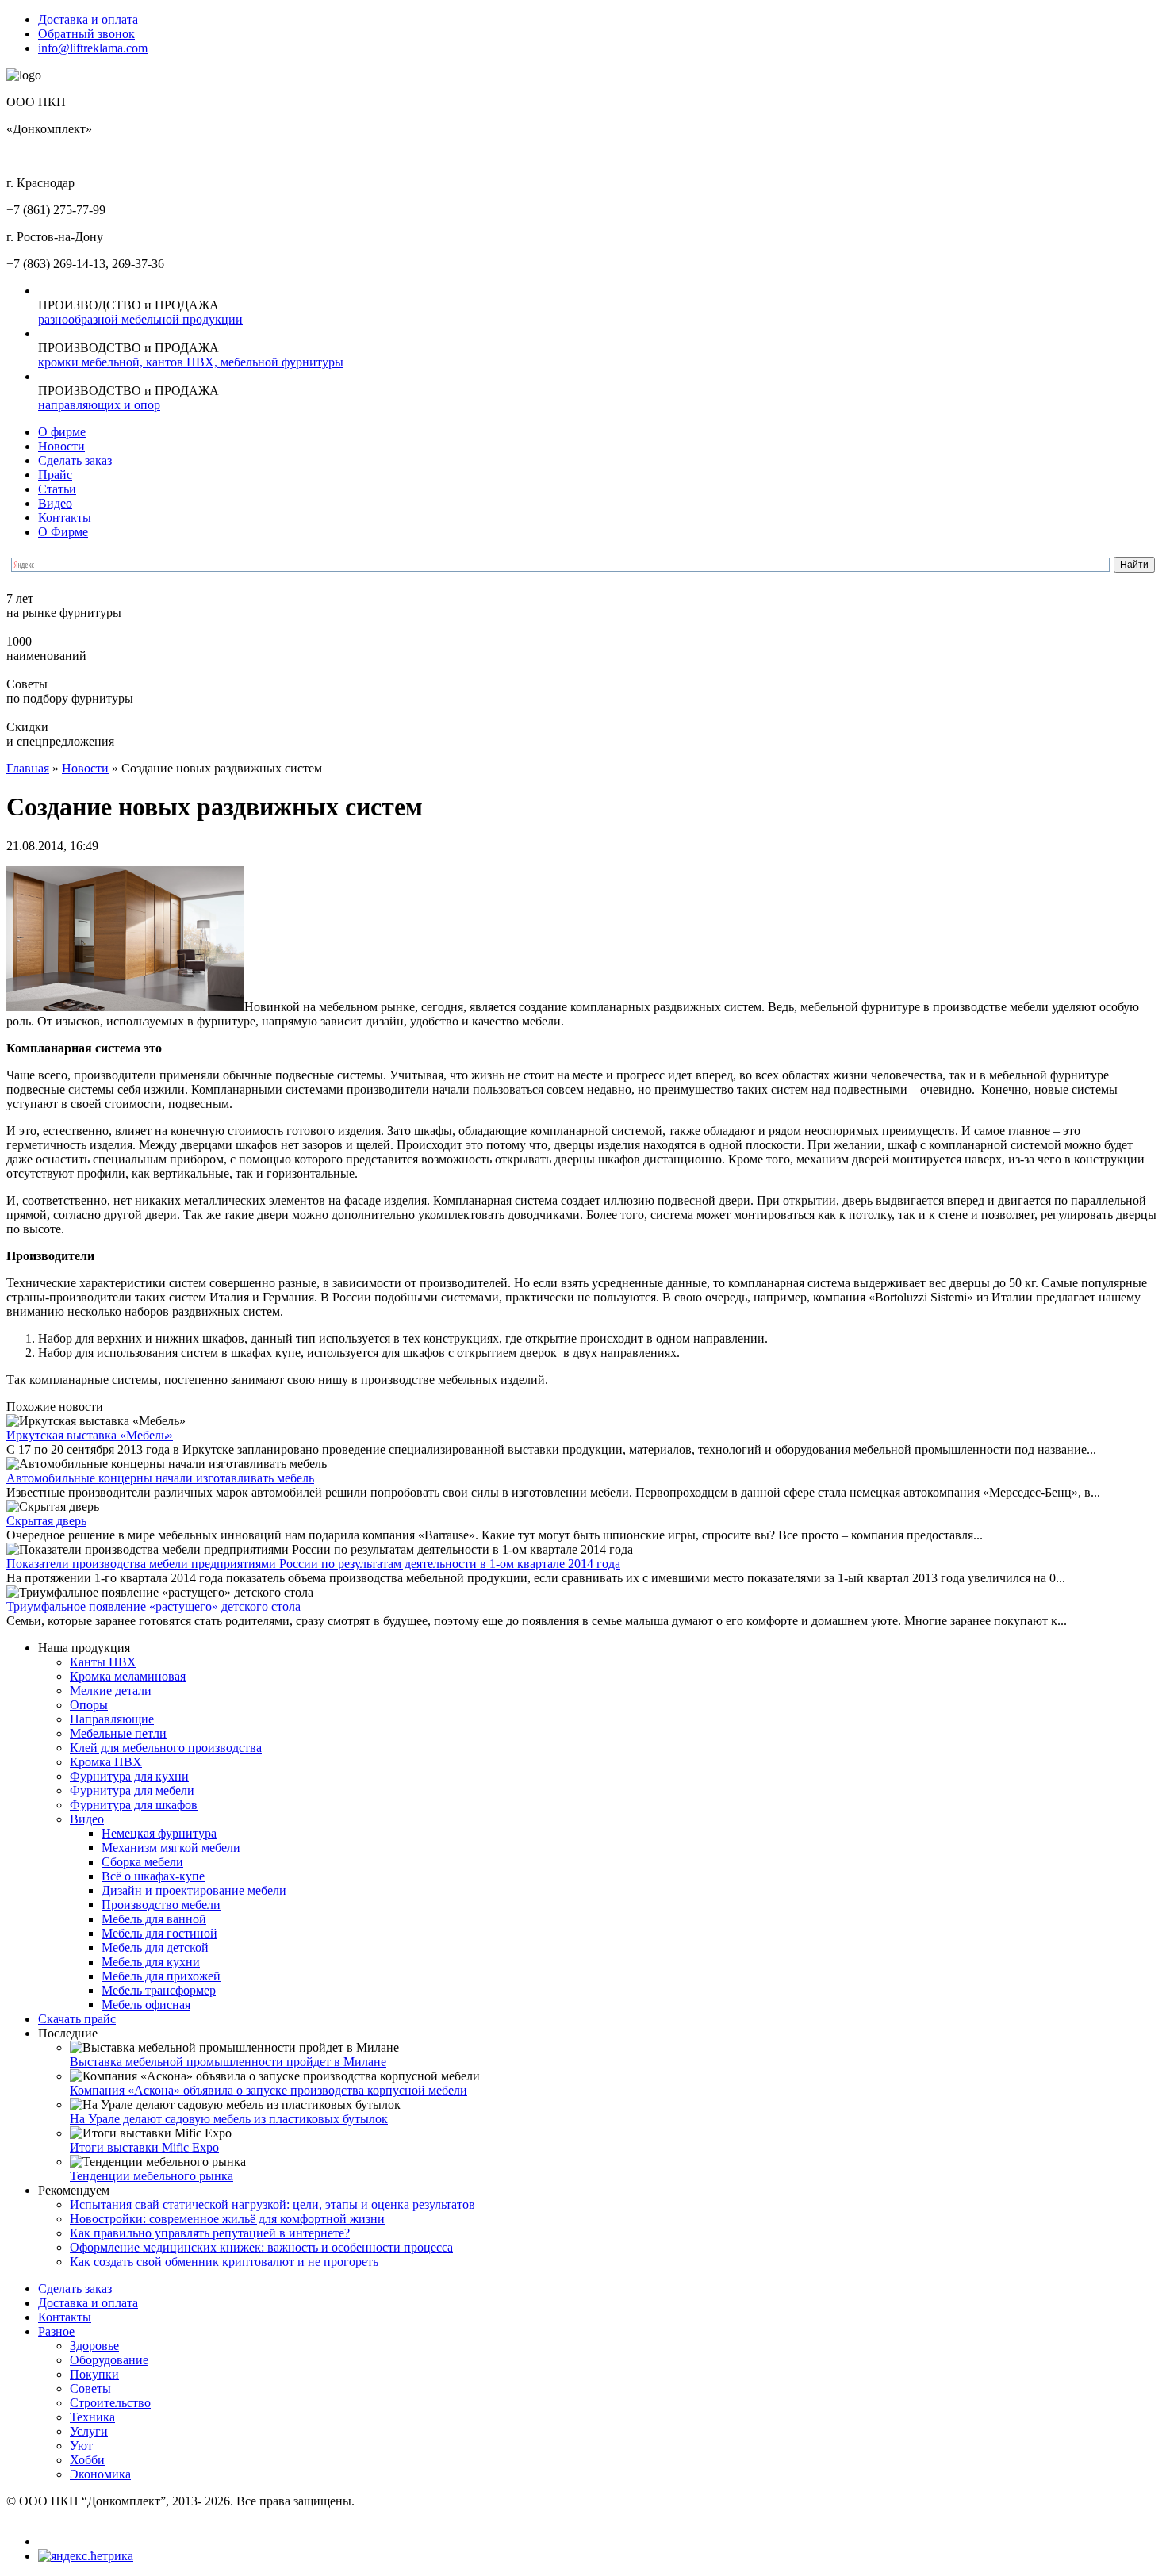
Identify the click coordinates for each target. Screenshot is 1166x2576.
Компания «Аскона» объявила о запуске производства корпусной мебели (268, 2090)
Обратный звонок (86, 34)
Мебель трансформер (159, 1990)
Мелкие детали (111, 1690)
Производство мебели (161, 1905)
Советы (90, 2388)
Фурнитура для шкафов (134, 1805)
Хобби (87, 2460)
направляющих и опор (99, 405)
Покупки (94, 2374)
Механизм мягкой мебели (171, 1848)
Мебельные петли (118, 1733)
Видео (55, 503)
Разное (56, 2331)
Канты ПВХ (103, 1662)
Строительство (110, 2403)
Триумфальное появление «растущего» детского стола (153, 1606)
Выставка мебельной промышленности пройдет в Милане (228, 2062)
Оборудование (109, 2360)
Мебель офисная (146, 2005)
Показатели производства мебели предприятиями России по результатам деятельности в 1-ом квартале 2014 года (313, 1564)
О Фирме (63, 532)
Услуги (89, 2431)
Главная (28, 768)
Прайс (55, 475)
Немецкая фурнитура (159, 1833)
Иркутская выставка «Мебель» (90, 1435)
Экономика (100, 2474)
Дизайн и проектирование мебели (194, 1890)
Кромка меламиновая (128, 1676)
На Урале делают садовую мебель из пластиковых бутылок (229, 2119)
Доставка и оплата (88, 19)
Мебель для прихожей (161, 1976)
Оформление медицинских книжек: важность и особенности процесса (261, 2247)
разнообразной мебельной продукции (140, 319)
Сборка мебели (142, 1862)
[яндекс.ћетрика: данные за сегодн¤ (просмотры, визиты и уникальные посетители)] (86, 2556)
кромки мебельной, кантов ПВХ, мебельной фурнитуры (191, 362)
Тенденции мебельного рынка (152, 2176)
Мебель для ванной (154, 1919)
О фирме (62, 432)
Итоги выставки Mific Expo (144, 2147)
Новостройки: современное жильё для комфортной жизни (227, 2219)
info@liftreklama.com (93, 48)
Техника (92, 2417)
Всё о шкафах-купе (153, 1876)
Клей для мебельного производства (166, 1748)
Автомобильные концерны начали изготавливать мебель (160, 1478)
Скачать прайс (77, 2019)
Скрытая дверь (46, 1521)
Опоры (89, 1705)
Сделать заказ (75, 460)
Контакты (65, 517)
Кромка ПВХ (106, 1762)
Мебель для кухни (151, 1962)
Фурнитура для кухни (129, 1776)
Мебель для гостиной (159, 1933)
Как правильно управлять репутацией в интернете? (210, 2233)
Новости (61, 446)
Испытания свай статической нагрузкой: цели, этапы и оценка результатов (272, 2204)
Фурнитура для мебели (132, 1790)
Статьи (57, 489)
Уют (81, 2446)
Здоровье (94, 2346)
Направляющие (112, 1719)
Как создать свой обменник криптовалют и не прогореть (224, 2262)
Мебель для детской (155, 1947)
